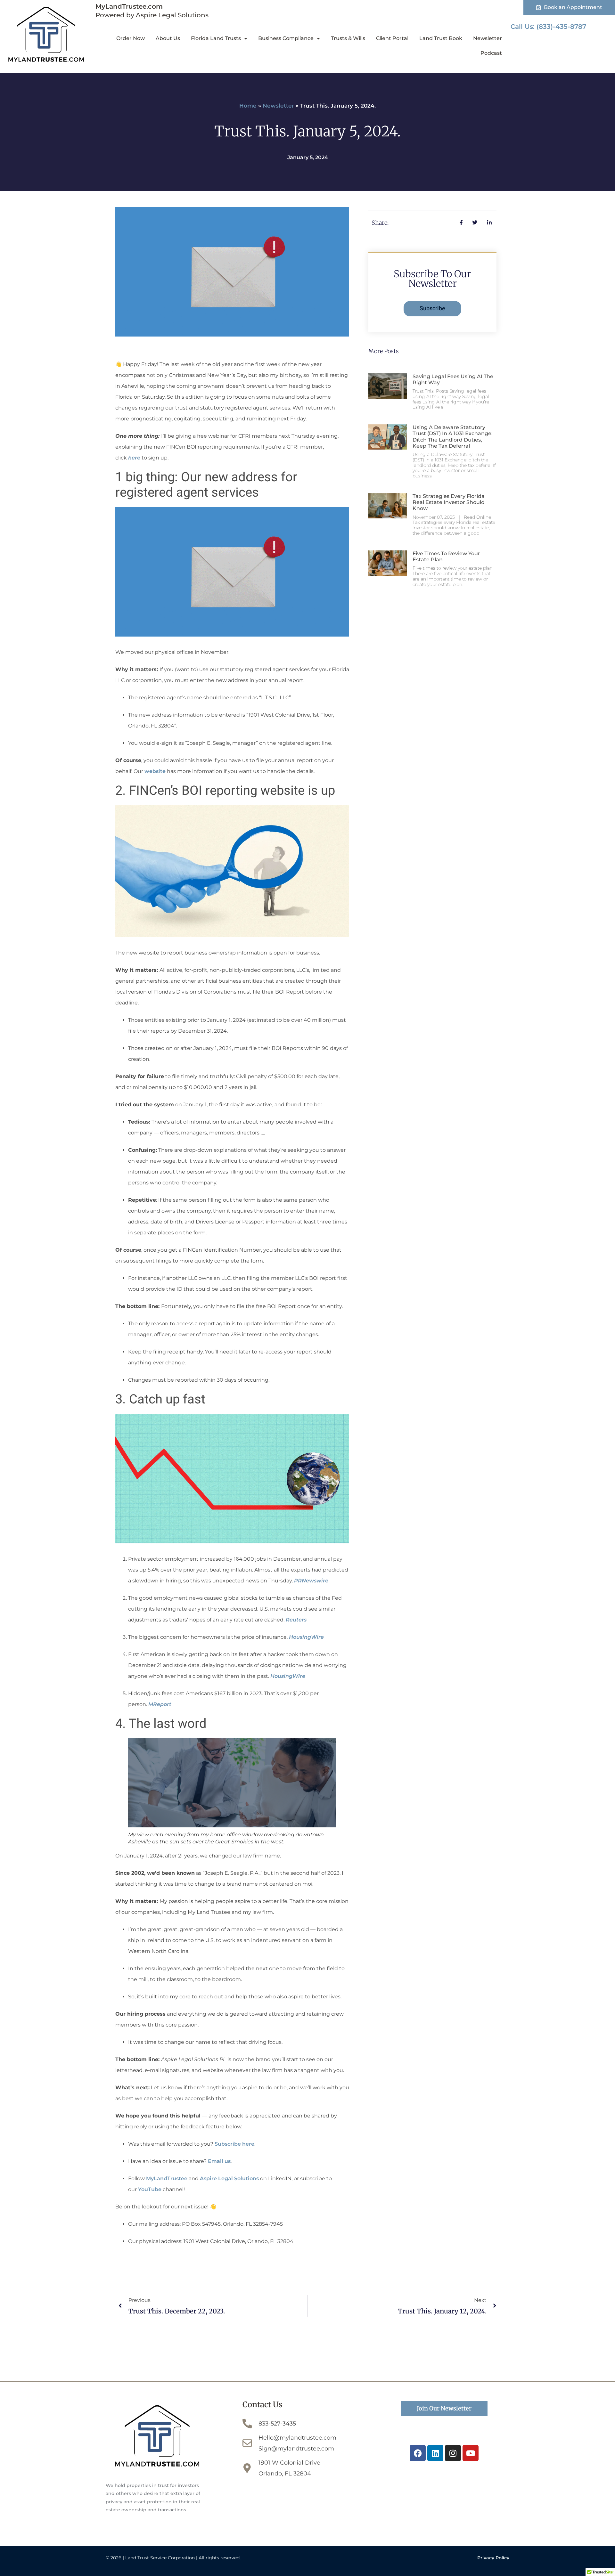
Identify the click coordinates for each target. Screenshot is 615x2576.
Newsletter (488, 38)
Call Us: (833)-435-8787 (548, 27)
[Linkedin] (435, 2453)
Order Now (131, 38)
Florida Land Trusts (216, 38)
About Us (168, 38)
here (134, 458)
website (155, 771)
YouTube (150, 2189)
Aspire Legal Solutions (230, 2178)
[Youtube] (471, 2453)
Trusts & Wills (348, 38)
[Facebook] (418, 2453)
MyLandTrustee (167, 2178)
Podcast (491, 53)
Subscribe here (234, 2144)
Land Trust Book (441, 38)
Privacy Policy (493, 2558)
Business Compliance (286, 38)
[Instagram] (453, 2453)
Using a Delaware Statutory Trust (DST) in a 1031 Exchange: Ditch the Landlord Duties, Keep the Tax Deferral (453, 437)
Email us (219, 2161)
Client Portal (392, 38)
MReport (160, 1704)
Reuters (296, 1620)
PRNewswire (311, 1581)
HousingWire (306, 1637)
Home (248, 106)
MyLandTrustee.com (129, 6)
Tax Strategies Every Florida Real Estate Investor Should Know (449, 502)
